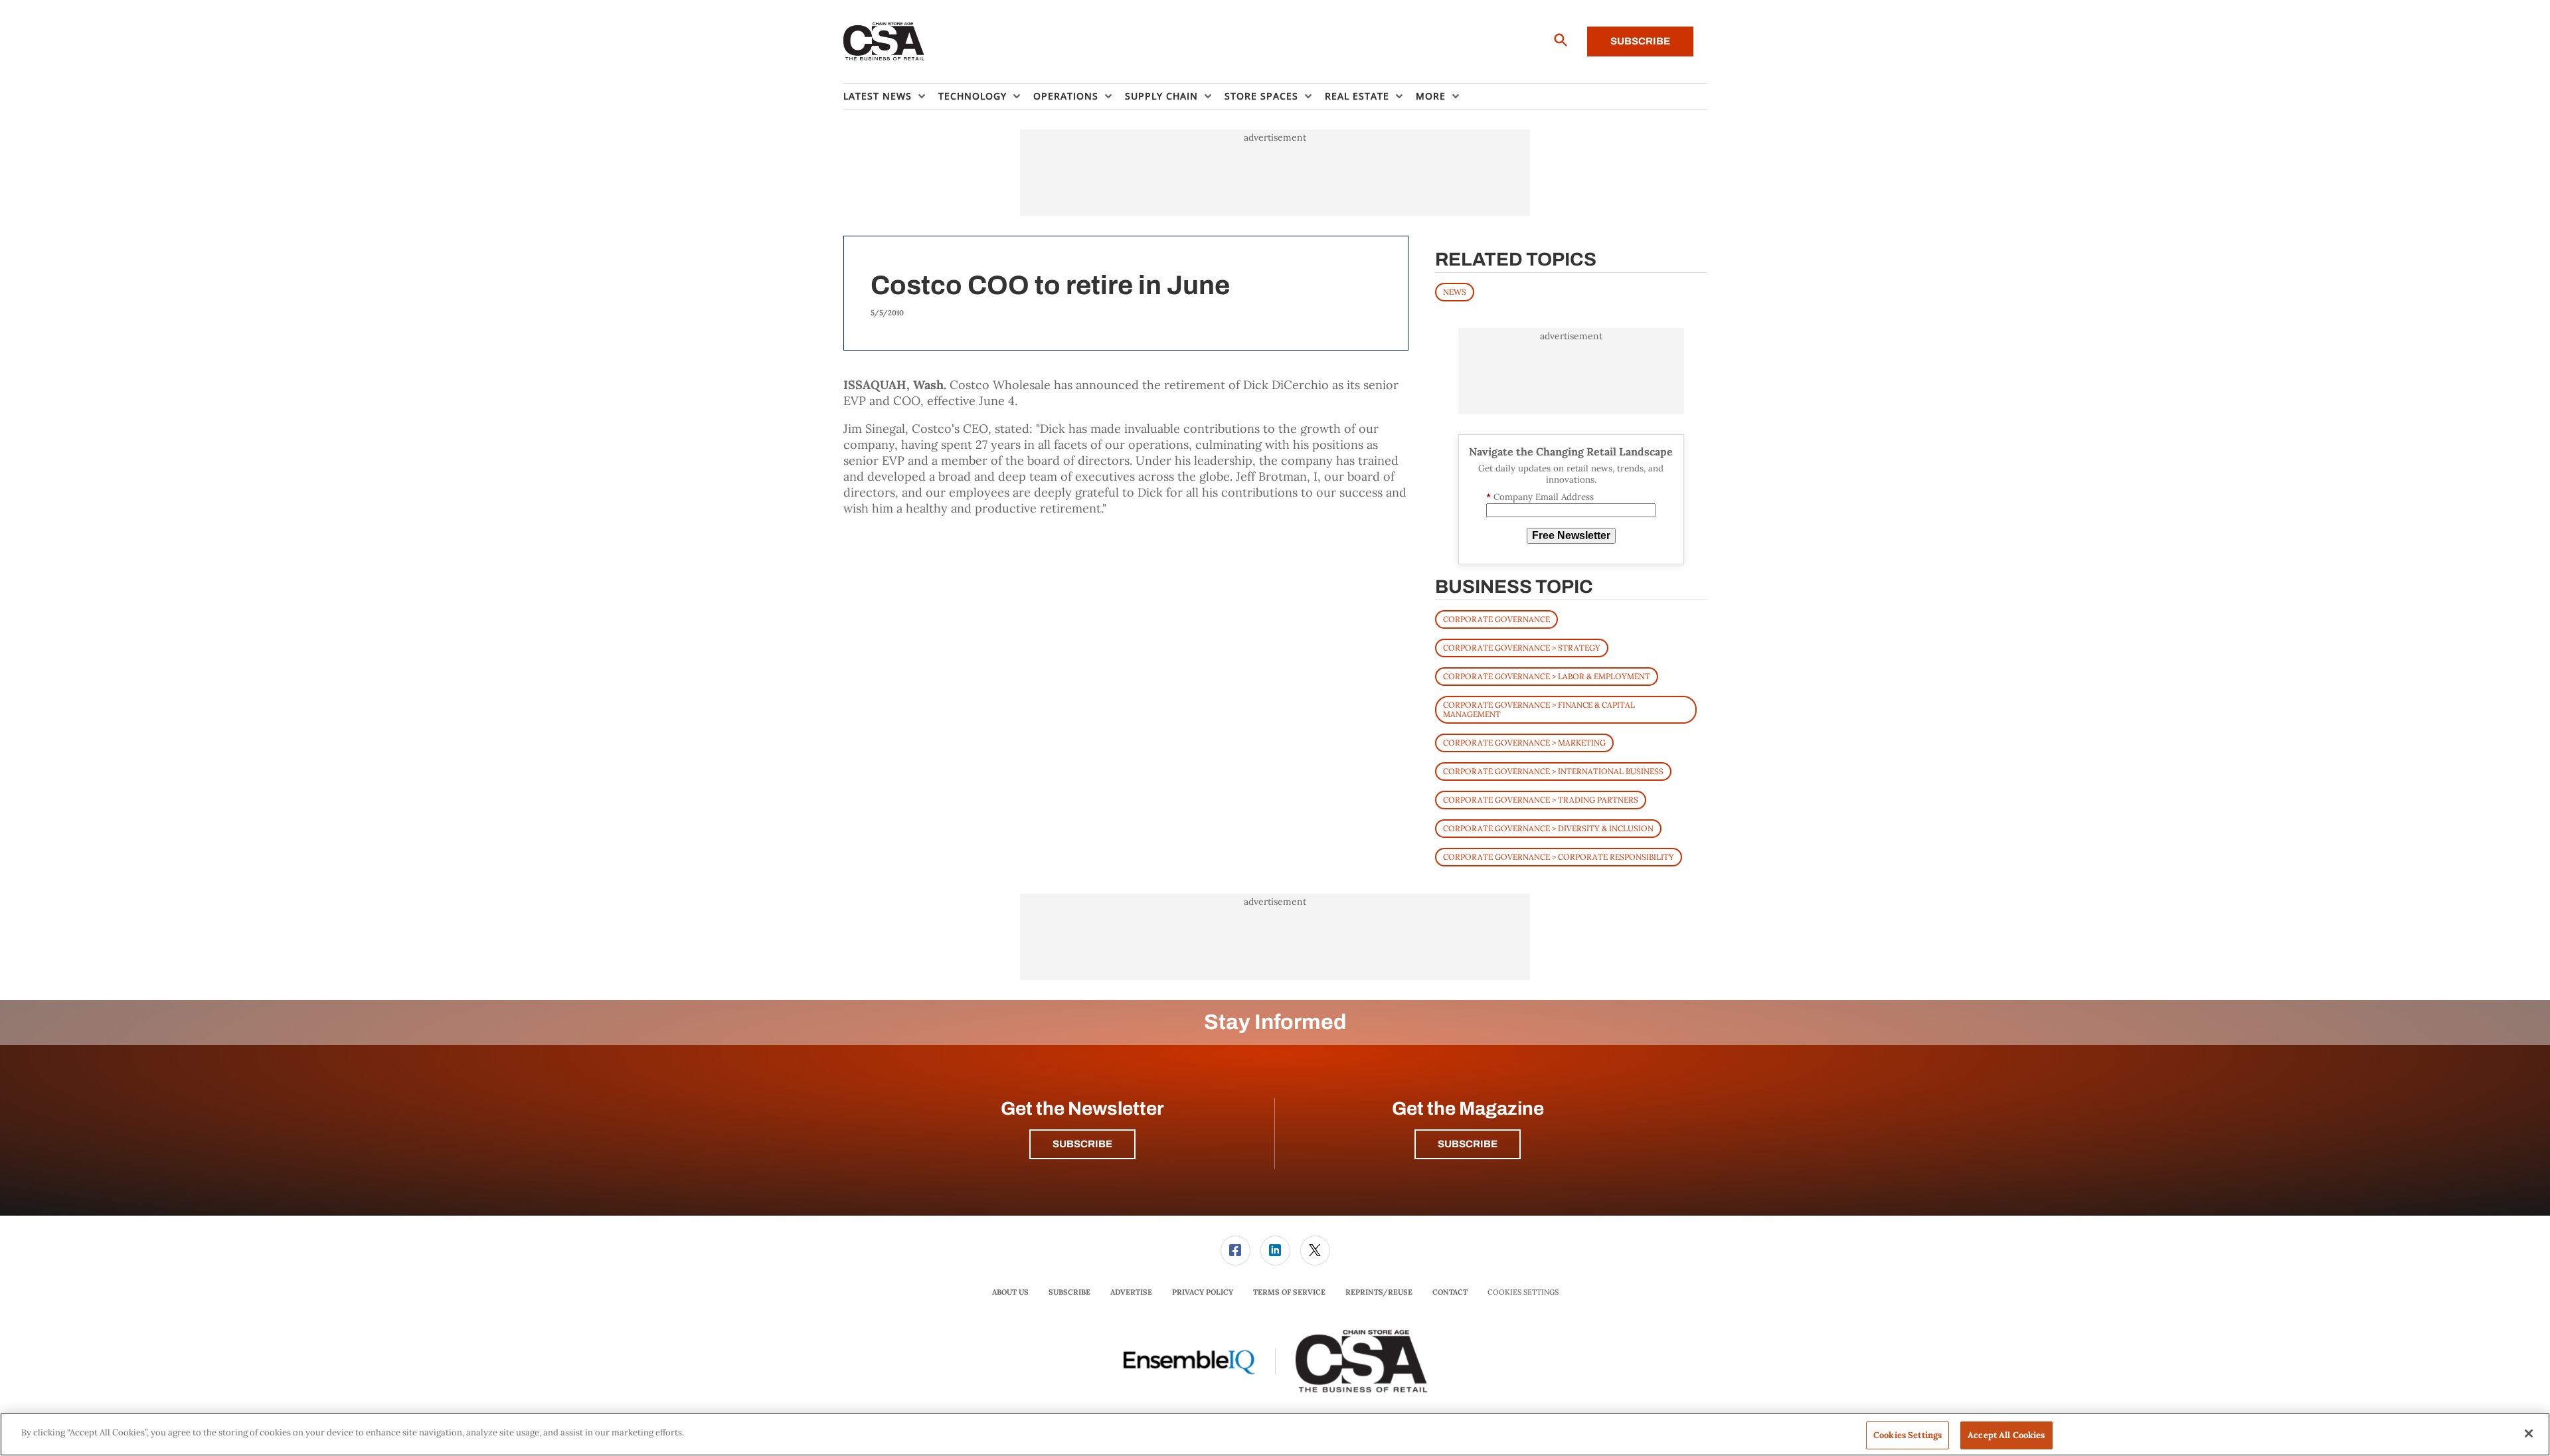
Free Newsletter (1571, 535)
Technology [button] (973, 96)
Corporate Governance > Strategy (1522, 648)
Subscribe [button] (1082, 1144)
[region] (1275, 1434)
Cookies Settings (1523, 1292)
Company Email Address (1540, 497)
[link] (1235, 1251)
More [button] (1431, 96)
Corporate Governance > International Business (1553, 771)
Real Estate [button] (1357, 96)
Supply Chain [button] (1161, 96)
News (1455, 292)
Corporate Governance (1496, 619)
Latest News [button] (878, 96)
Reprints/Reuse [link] (1379, 1292)
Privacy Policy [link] (1203, 1292)
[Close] (2529, 1433)
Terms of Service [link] (1289, 1292)
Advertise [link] (1131, 1292)
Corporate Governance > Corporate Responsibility (1559, 857)
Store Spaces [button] (1261, 96)
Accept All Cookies (2006, 1435)
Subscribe (1640, 41)
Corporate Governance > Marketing (1524, 743)
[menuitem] (891, 96)
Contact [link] (1450, 1292)
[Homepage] (884, 42)
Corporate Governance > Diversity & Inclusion (1548, 828)
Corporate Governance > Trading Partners (1541, 800)
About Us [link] (1010, 1292)
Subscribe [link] (1069, 1292)
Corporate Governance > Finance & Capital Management (1539, 709)
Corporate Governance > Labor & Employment (1547, 676)
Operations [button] (1066, 96)
